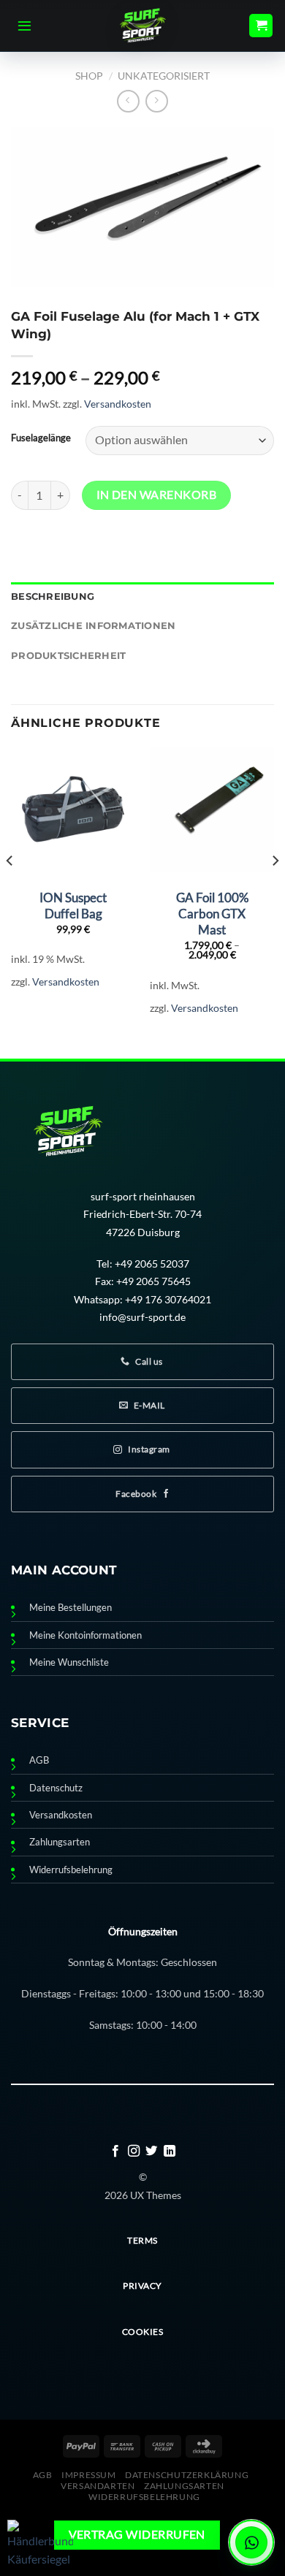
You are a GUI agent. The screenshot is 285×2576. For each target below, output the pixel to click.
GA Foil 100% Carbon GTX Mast (212, 914)
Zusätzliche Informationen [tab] (93, 626)
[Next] (275, 890)
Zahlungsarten (60, 1842)
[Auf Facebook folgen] (115, 2152)
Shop (89, 76)
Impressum (89, 2475)
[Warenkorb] (261, 26)
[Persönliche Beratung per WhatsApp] (251, 2542)
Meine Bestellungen (71, 1608)
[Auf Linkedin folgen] (170, 2152)
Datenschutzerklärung (187, 2475)
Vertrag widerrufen (137, 2534)
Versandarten (98, 2486)
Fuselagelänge (41, 438)
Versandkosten (118, 404)
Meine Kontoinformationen (85, 1635)
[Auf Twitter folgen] (151, 2152)
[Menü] (24, 26)
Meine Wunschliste (69, 1662)
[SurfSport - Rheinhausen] (142, 26)
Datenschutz (56, 1788)
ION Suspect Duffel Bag (73, 906)
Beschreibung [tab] (53, 597)
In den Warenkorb (156, 495)
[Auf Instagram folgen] (134, 2152)
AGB (39, 1760)
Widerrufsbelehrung (71, 1870)
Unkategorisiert (164, 76)
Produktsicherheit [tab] (68, 656)
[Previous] (10, 890)
